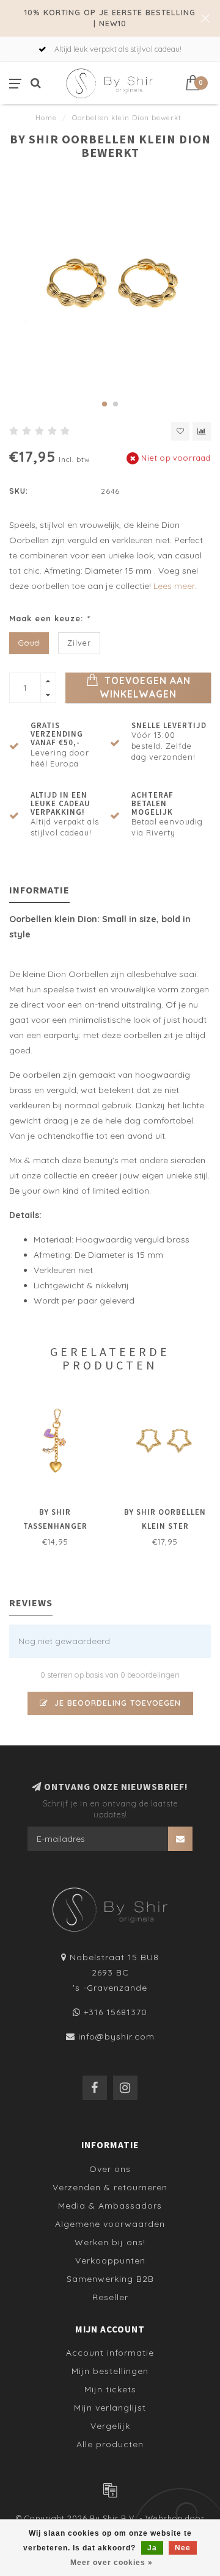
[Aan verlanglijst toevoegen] (180, 431)
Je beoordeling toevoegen (116, 1703)
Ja (152, 2548)
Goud (29, 643)
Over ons (110, 2169)
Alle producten (110, 2444)
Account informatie (110, 2353)
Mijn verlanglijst (110, 2408)
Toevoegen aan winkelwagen (145, 687)
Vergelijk (110, 2426)
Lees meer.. (176, 586)
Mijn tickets (110, 2389)
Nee (183, 2548)
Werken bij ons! (110, 2242)
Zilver (79, 643)
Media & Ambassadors (110, 2206)
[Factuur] (110, 2490)
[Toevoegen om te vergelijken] (202, 431)
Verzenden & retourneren (110, 2187)
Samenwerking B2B (110, 2279)
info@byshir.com (116, 2037)
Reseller (110, 2297)
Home (46, 118)
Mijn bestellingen (110, 2371)
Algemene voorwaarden (110, 2224)
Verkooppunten (110, 2260)
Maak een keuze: (50, 618)
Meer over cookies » (112, 2563)
